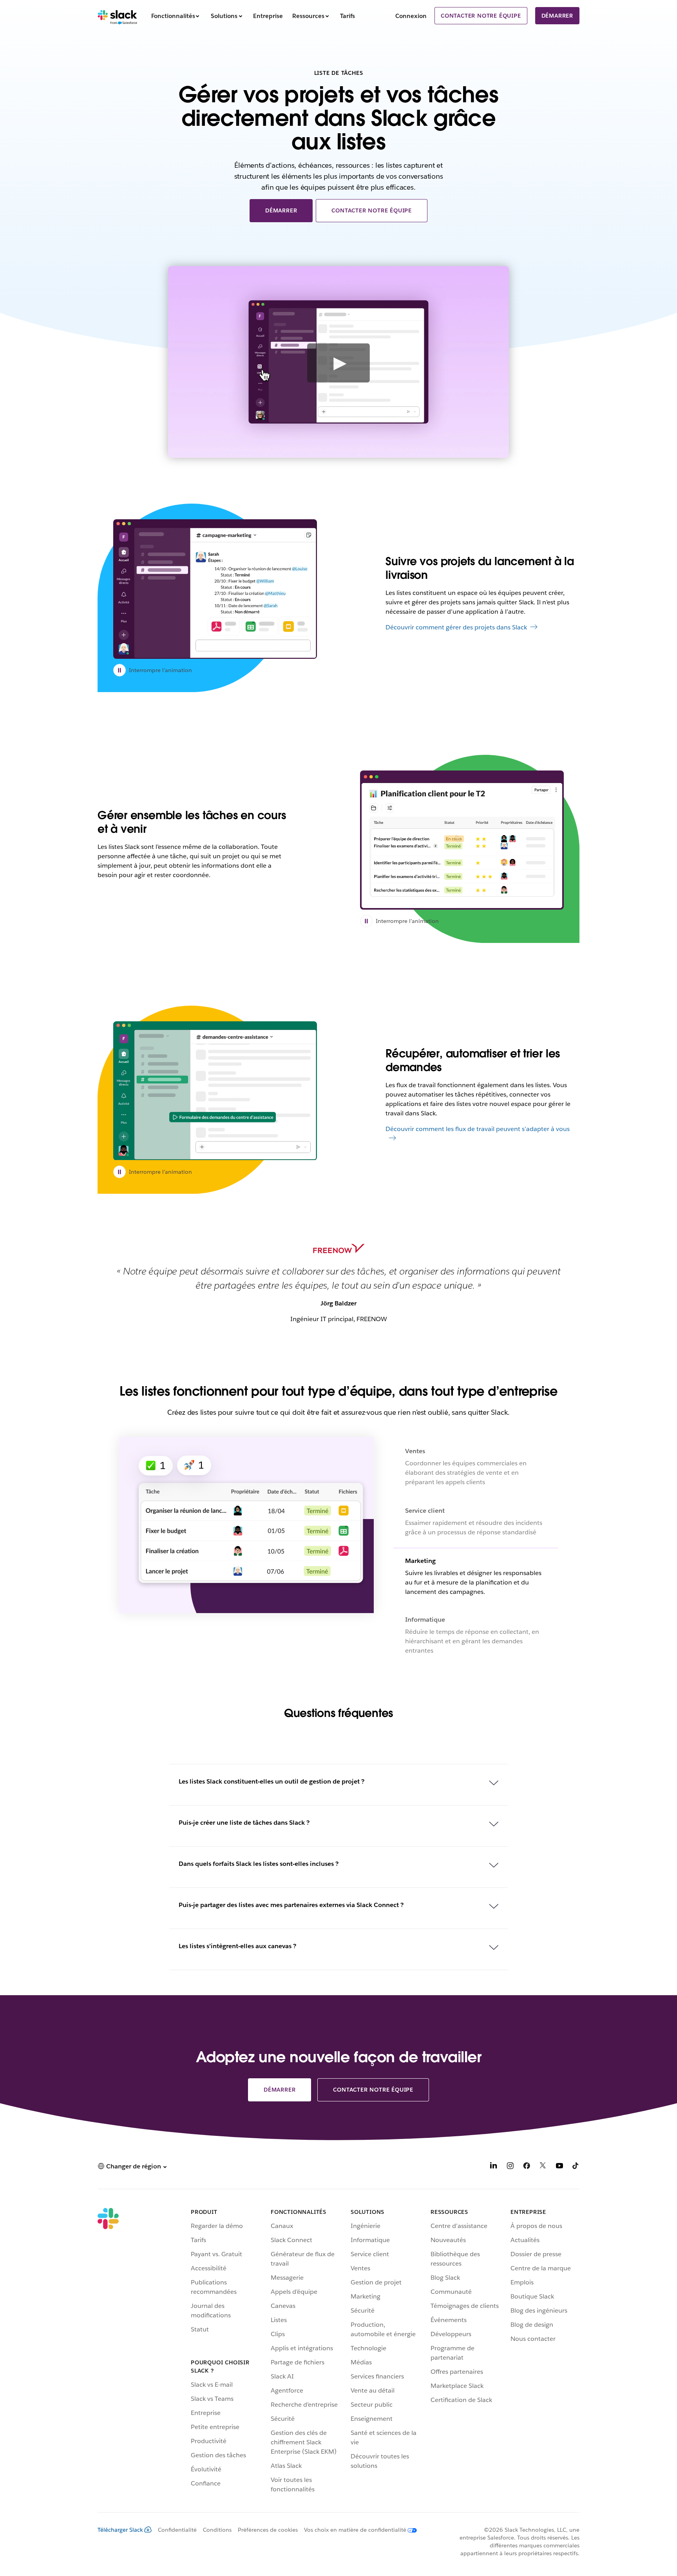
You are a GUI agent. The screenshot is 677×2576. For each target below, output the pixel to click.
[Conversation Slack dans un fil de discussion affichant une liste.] (462, 840)
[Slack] (117, 16)
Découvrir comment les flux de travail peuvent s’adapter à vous (478, 1129)
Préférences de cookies (268, 2530)
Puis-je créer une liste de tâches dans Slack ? (244, 1823)
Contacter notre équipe (481, 16)
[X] (543, 2167)
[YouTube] (559, 2167)
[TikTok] (576, 2167)
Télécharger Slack (120, 2530)
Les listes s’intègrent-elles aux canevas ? (237, 1946)
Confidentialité (177, 2530)
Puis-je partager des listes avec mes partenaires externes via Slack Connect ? (291, 1905)
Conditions (217, 2530)
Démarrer (557, 16)
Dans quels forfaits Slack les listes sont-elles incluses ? (259, 1864)
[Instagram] (510, 2167)
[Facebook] (527, 2167)
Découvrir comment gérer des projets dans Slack (456, 627)
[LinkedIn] (494, 2167)
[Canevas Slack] (215, 589)
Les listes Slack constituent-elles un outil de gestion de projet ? (272, 1781)
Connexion (411, 16)
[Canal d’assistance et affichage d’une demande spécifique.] (215, 1091)
